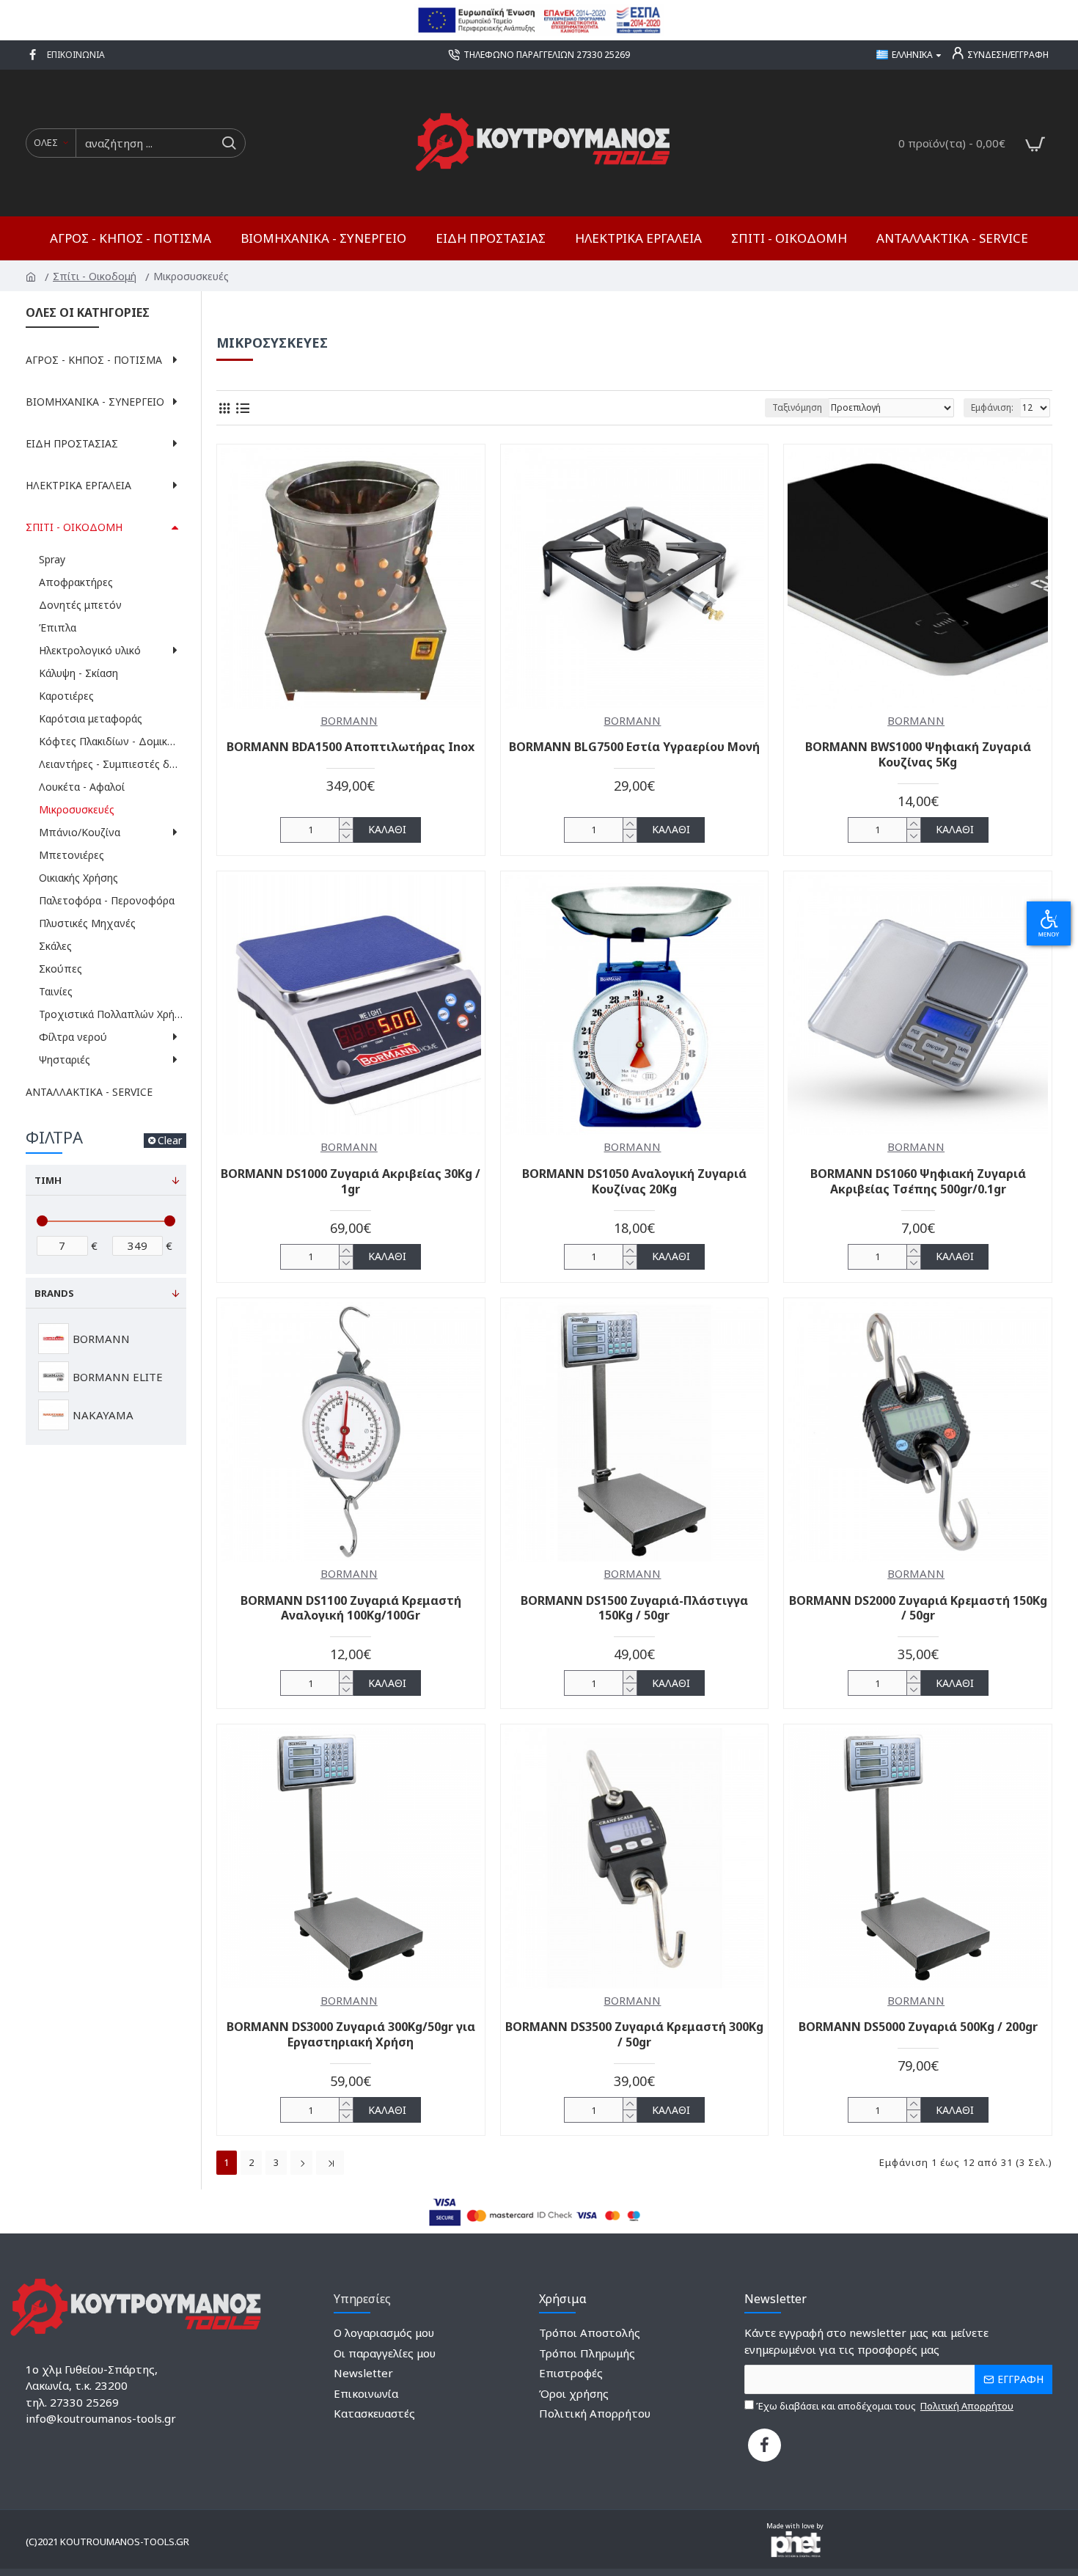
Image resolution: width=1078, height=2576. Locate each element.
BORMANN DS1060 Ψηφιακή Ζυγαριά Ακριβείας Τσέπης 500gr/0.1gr (918, 1182)
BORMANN (349, 720)
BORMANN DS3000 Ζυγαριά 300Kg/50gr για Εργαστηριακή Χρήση (351, 2035)
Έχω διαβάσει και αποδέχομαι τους (884, 2406)
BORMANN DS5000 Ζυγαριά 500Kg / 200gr (918, 2027)
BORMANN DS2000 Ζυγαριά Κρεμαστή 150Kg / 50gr (918, 1609)
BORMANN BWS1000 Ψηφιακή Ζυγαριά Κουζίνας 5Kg (918, 755)
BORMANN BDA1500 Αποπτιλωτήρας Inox (351, 747)
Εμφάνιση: (992, 407)
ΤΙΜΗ (48, 1180)
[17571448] (764, 2445)
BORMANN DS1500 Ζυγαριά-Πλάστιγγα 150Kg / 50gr (634, 1609)
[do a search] (228, 143)
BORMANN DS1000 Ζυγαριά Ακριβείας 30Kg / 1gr (351, 1182)
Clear (170, 1140)
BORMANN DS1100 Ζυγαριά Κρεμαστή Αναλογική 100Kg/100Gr (351, 1609)
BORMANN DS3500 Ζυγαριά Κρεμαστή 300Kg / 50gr (634, 2035)
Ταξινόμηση (797, 407)
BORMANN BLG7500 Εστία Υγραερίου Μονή (634, 747)
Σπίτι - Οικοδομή (96, 276)
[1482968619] (34, 55)
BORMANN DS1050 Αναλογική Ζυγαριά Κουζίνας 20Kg (634, 1182)
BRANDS (54, 1293)
